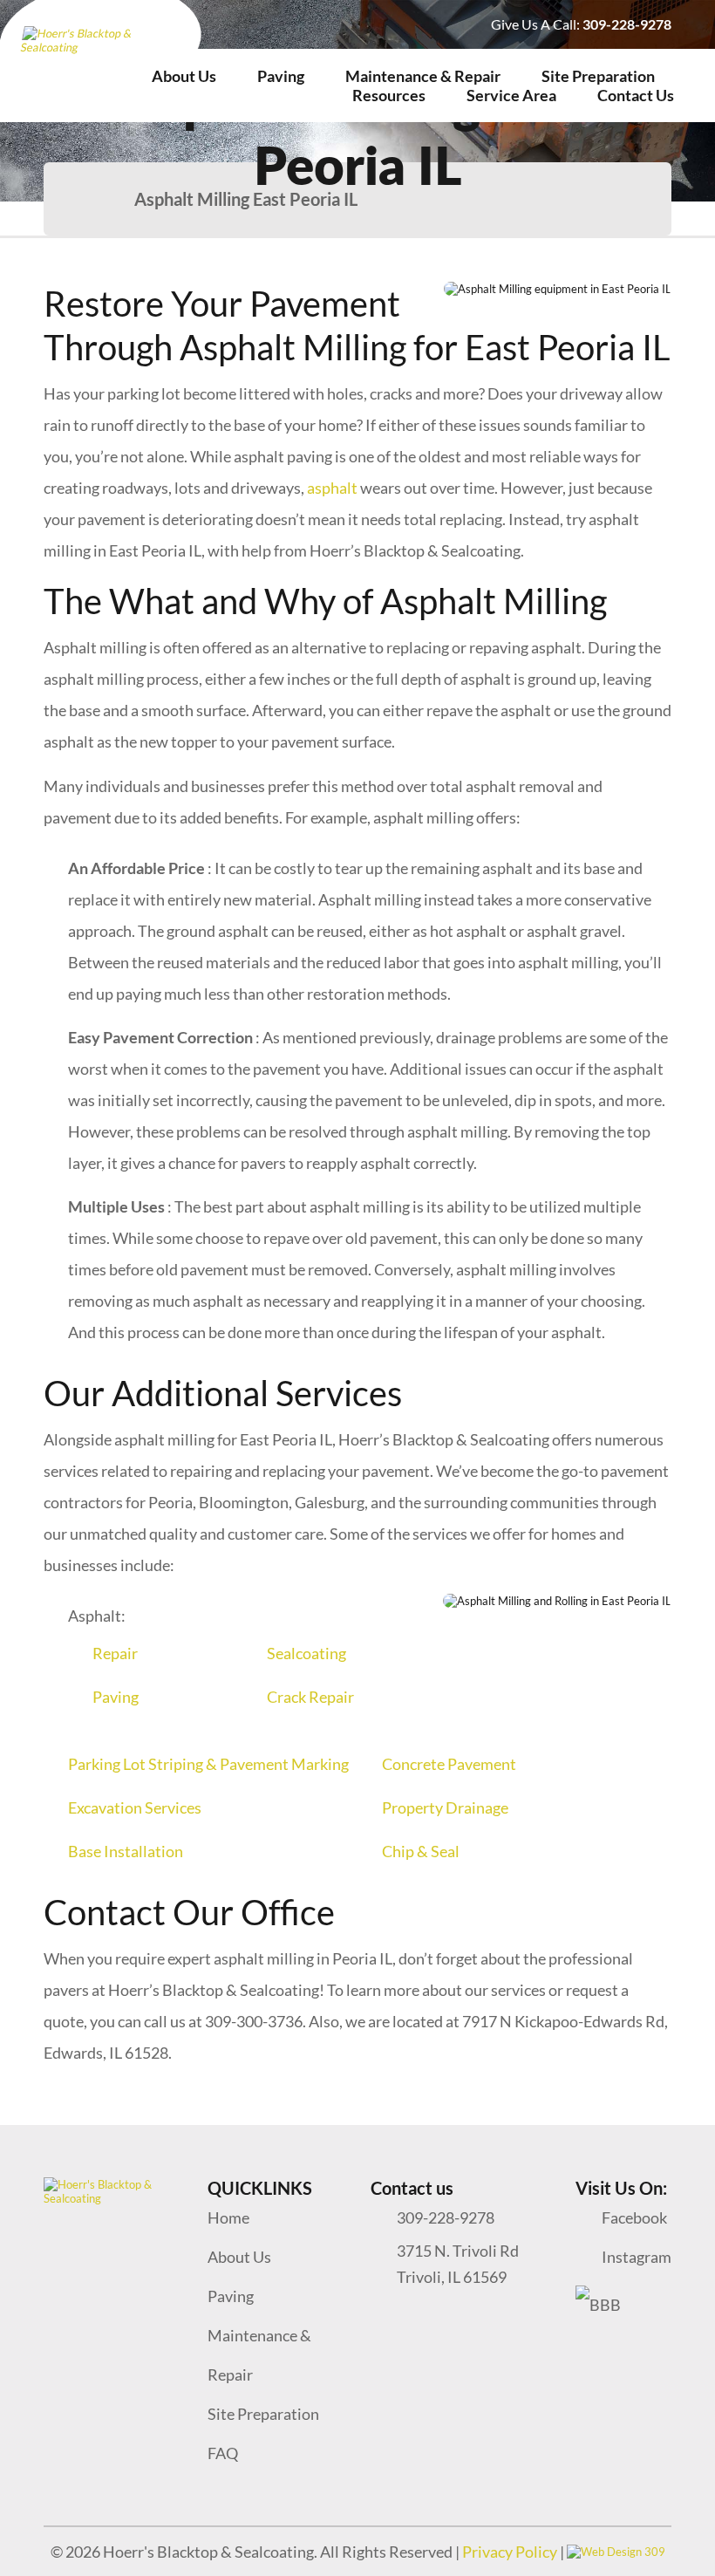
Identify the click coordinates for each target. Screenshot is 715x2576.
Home (228, 2217)
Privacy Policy (511, 2552)
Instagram (637, 2257)
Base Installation (126, 1851)
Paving (281, 76)
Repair (115, 1653)
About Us (184, 76)
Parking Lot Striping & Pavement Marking (208, 1764)
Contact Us (636, 95)
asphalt (332, 488)
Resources (389, 95)
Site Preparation (598, 76)
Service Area (511, 95)
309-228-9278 (627, 24)
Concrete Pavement (449, 1764)
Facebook (634, 2217)
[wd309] (616, 2552)
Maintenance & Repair (423, 76)
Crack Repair (310, 1697)
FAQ (223, 2453)
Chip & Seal (421, 1851)
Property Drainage (445, 1807)
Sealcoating (306, 1653)
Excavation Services (135, 1807)
